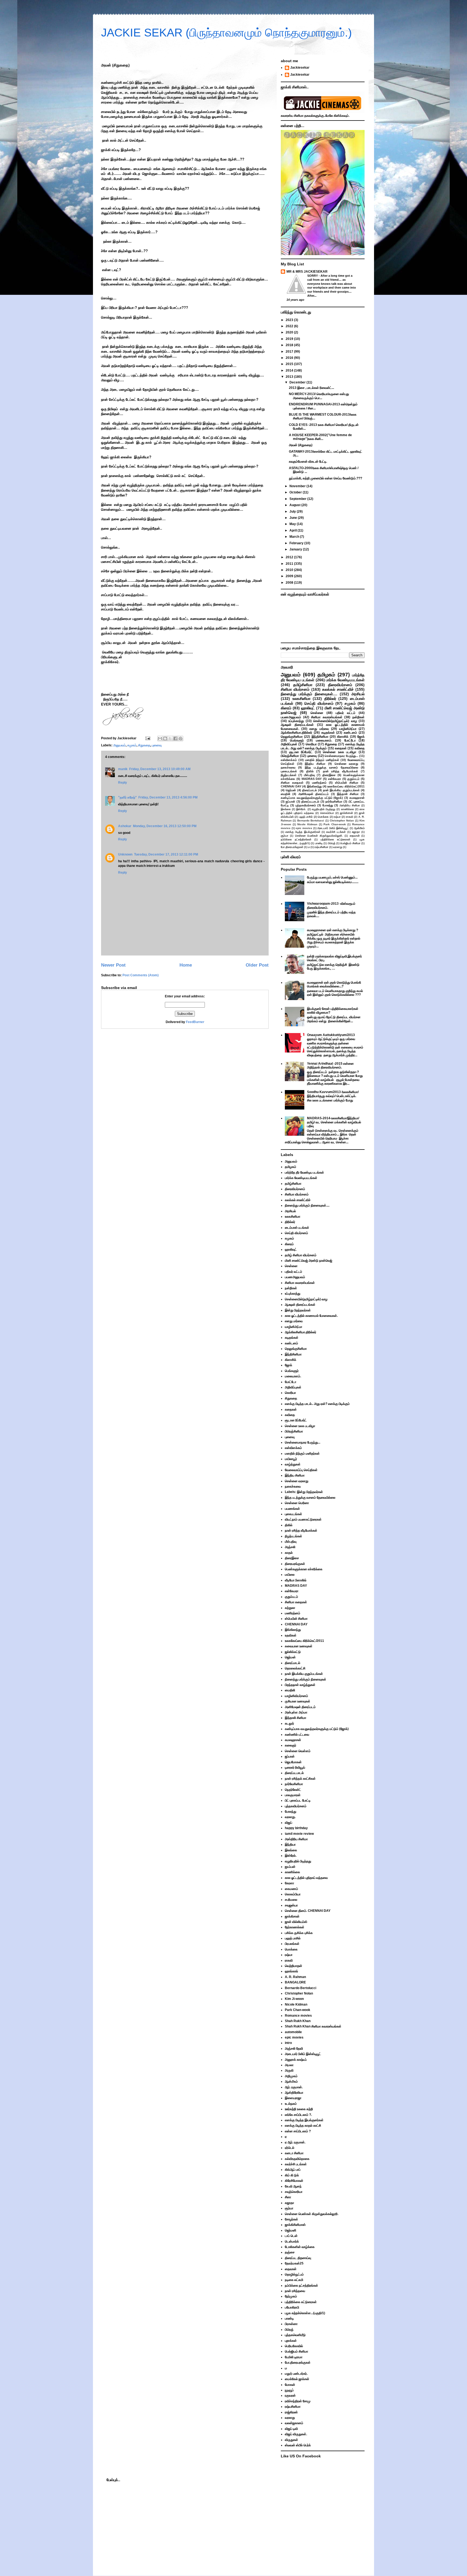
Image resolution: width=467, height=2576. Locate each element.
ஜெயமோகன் (293, 1762)
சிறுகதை (144, 745)
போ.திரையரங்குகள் (292, 847)
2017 (290, 352)
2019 (290, 339)
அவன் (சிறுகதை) (301, 445)
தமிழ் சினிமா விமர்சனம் (301, 1255)
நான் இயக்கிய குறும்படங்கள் (341, 790)
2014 (290, 370)
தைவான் (355, 836)
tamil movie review (299, 1834)
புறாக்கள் (291, 2341)
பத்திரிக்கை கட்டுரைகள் (335, 839)
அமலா (289, 2065)
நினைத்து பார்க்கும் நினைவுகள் (306, 1679)
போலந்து (328, 805)
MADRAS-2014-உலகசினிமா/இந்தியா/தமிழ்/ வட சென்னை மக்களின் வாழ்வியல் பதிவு (334, 1122)
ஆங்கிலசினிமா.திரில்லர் (296, 733)
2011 (290, 564)
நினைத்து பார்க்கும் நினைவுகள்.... (309, 694)
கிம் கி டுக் (292, 2175)
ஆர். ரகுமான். (294, 2087)
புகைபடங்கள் (289, 771)
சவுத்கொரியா (294, 2192)
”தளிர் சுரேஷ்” (127, 797)
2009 (290, 576)
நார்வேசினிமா (334, 801)
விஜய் (288, 1823)
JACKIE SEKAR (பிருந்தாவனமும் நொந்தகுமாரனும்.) (226, 33)
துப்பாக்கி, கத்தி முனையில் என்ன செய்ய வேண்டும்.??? (326, 478)
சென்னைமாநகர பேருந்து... (341, 756)
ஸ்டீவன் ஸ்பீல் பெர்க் (298, 2445)
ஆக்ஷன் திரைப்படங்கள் (297, 725)
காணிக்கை (348, 809)
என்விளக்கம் (289, 760)
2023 (290, 320)
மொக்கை (323, 817)
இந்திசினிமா (320, 737)
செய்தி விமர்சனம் (319, 703)
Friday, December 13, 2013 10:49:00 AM (160, 769)
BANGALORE (295, 1982)
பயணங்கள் (292, 1509)
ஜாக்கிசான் (346, 813)
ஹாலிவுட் (308, 708)
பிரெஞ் (332, 843)
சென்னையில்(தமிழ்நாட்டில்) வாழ (335, 721)
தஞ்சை (290, 2252)
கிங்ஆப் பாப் (293, 2170)
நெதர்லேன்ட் (293, 1790)
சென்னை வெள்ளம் (298, 1751)
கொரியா (311, 744)
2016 (290, 358)
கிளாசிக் (343, 737)
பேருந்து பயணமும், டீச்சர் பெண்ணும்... (332, 877)
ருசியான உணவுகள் (298, 1701)
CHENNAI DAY (291, 786)
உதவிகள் (291, 1635)
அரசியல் (358, 694)
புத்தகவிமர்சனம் (306, 805)
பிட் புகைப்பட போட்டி (298, 1800)
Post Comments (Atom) (141, 975)
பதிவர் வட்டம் (346, 713)
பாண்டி (319, 843)
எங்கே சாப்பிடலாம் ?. (298, 2115)
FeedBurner (195, 1022)
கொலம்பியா (327, 813)
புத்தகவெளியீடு (295, 2335)
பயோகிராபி (292, 2307)
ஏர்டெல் (290, 2148)
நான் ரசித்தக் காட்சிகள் (300, 1779)
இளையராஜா (293, 2098)
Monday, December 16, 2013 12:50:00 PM (165, 826)
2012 (290, 557)
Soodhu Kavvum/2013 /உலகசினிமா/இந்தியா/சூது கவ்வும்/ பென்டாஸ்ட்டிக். (333, 1094)
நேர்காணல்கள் (295, 1927)
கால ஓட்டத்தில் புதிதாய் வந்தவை (306, 1878)
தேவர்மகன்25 (294, 2263)
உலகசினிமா (301, 699)
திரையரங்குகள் (295, 1564)
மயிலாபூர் (291, 1459)
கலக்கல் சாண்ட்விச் (338, 689)
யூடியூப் (289, 2390)
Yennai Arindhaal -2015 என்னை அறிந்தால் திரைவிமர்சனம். (330, 1065)
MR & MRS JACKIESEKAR (307, 272)
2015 (290, 364)
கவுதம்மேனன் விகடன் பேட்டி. (308, 462)
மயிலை (290, 1575)
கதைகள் (341, 748)
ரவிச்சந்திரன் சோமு (298, 2401)
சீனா (288, 2197)
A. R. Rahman (295, 1977)
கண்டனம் (350, 733)
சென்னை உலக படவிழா (340, 752)
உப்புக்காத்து (296, 721)
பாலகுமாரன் (293, 1795)
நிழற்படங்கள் (289, 775)
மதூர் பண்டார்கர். (296, 2374)
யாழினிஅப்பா (348, 729)
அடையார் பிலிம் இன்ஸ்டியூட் (333, 828)
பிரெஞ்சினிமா (290, 756)
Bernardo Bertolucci (311, 821)
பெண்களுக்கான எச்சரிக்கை (304, 1569)
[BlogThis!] (165, 739)
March (295, 537)
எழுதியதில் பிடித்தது (324, 809)
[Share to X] (170, 739)
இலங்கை (286, 809)
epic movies (304, 828)
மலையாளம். (324, 740)
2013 (290, 377)
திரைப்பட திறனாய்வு (298, 2258)
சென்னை (317, 713)
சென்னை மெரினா (297, 1503)
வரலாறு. (290, 1817)
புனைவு (157, 745)
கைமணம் (291, 1889)
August (295, 505)
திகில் (310, 771)
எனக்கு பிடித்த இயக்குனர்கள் (303, 832)
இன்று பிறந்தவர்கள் (298, 1310)
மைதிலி (286, 794)
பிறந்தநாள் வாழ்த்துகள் (300, 1685)
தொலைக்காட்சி (295, 1668)
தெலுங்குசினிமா (292, 737)
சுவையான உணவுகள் (299, 1646)
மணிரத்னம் (319, 783)
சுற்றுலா (290, 1608)
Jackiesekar (300, 68)
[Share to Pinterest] (181, 739)
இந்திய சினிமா (315, 764)
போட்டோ (350, 740)
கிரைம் (286, 708)
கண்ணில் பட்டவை (297, 1735)
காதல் (289, 1553)
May (293, 524)
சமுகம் (132, 745)
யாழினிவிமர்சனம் (296, 1696)
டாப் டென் (291, 2236)
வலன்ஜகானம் (294, 2423)
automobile (293, 2032)
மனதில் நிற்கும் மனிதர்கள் (322, 760)
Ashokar (125, 826)
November (298, 486)
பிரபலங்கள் (292, 1944)
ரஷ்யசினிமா (321, 847)
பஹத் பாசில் (306, 817)
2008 (290, 583)
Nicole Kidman (307, 824)
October (296, 492)
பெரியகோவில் (294, 2346)
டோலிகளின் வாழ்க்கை (300, 2247)
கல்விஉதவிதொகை (297, 2159)
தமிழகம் (326, 675)
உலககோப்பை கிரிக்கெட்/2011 (346, 786)
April (293, 530)
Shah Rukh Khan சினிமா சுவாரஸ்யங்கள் (313, 2026)
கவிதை (360, 748)
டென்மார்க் (292, 2241)
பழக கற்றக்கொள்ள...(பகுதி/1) (305, 2313)
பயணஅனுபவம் (291, 717)
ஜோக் (361, 737)
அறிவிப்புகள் (289, 744)
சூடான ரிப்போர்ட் (301, 752)
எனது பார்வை (319, 729)
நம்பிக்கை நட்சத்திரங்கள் (296, 839)
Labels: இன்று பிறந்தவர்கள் (304, 1492)
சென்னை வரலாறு (346, 764)
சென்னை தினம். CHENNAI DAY (308, 1911)
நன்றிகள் (358, 717)
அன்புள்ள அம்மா (296, 1712)
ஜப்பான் (290, 801)
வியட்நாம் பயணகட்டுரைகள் (303, 1519)
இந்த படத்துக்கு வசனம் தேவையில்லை (331, 767)
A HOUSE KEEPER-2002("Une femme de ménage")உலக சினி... (320, 437)
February (297, 543)
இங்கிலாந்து (314, 786)
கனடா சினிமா (294, 2153)
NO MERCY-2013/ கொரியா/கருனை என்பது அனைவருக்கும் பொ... (319, 396)
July (293, 512)
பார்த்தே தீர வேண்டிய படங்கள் (304, 1172)
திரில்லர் (330, 699)
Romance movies (298, 2016)
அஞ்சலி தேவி (294, 2049)
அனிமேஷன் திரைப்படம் (313, 794)
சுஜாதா (356, 832)
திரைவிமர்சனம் (340, 685)
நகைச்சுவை (288, 767)
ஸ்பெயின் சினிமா (347, 783)
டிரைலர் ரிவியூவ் (295, 1768)
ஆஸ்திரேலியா (294, 2093)
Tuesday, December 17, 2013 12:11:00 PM (166, 854)
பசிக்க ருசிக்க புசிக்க (299, 1933)
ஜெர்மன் (291, 790)
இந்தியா (290, 1845)
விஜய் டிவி (291, 2429)
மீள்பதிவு (309, 775)
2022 (290, 326)
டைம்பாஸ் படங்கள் (297, 1228)
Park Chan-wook (335, 824)
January (296, 549)
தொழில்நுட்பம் (294, 2274)
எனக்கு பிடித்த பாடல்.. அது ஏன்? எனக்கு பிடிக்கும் (323, 746)
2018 (290, 345)
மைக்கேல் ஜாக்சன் (297, 2379)
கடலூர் (289, 1723)
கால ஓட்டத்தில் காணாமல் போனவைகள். (311, 1316)
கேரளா (289, 1883)
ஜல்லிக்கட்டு (293, 1652)
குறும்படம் (353, 779)
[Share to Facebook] (175, 739)
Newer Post (113, 965)
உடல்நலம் (291, 2104)
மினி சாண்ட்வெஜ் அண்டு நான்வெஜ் (308, 1261)
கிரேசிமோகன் (294, 2181)
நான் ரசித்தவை (295, 2291)
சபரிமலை (291, 1900)
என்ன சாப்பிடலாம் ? (298, 2131)
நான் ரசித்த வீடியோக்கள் (341, 771)
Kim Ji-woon (294, 1999)
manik (123, 769)
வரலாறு (338, 847)
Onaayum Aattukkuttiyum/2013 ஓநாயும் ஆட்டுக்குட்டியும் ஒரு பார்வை (331, 1037)
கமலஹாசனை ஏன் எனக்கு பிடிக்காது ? (333, 930)
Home (186, 965)
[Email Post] (147, 738)
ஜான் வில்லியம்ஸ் (296, 1922)
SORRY (313, 276)
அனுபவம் (119, 745)
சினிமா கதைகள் (292, 783)
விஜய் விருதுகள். (296, 2434)
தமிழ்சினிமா (303, 685)
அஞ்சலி (290, 1547)
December (298, 382)
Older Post (257, 965)
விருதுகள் (291, 2440)
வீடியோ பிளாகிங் (296, 1580)
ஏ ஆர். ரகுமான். (295, 2142)
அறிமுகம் (291, 2076)
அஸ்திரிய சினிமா (350, 805)
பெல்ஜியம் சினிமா (350, 843)
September (298, 499)
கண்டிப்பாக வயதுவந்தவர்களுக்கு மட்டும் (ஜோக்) (312, 798)
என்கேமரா (335, 779)
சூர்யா (285, 836)
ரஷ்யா (337, 817)
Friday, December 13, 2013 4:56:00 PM (168, 797)
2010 (290, 570)
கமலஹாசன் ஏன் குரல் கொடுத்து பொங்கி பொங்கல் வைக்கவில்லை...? (334, 984)
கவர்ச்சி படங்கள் (336, 832)
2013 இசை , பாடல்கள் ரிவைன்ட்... (311, 388)
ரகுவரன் (290, 2395)
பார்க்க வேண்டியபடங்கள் (345, 680)
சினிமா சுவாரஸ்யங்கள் (327, 717)
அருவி (289, 2070)
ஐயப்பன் (290, 1867)
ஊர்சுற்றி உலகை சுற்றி (299, 2109)
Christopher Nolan (342, 821)
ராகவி (350, 817)
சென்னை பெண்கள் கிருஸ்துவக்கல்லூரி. (319, 836)
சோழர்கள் (291, 2219)
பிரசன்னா (291, 2324)
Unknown (125, 854)
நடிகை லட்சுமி (294, 2280)
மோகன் (290, 2385)
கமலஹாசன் (357, 798)
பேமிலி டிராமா (294, 2357)
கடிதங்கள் (328, 733)
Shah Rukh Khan (298, 2021)
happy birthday (296, 1828)
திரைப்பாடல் (309, 790)
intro (288, 2043)
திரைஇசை (329, 775)
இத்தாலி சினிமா (348, 794)
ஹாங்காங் (291, 1971)
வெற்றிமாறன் (293, 1966)
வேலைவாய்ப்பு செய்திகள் (301, 1470)
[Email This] (160, 739)
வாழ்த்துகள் (293, 1464)
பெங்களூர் (297, 740)
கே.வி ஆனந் (293, 2186)
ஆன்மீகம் (359, 828)
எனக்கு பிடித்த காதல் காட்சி (303, 2126)
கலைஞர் (291, 1745)
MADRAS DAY (312, 779)
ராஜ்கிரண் (291, 2412)
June (294, 518)
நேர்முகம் (291, 2296)
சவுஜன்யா (291, 1905)
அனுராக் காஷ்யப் (296, 2060)
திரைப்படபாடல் (310, 801)
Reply (123, 783)
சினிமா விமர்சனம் (295, 689)
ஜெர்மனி (291, 2230)
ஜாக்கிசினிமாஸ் (295, 2225)
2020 (290, 332)
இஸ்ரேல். (301, 809)
